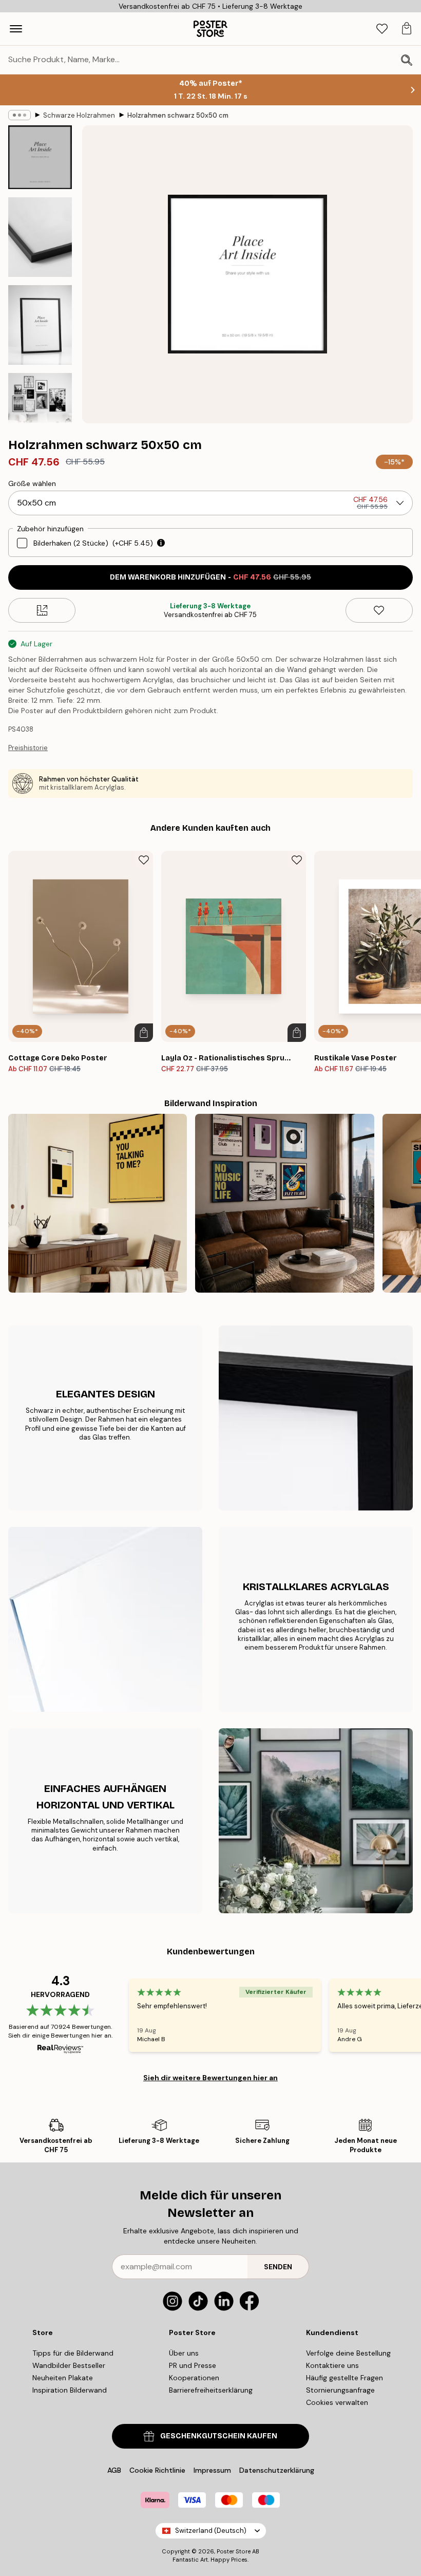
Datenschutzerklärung (277, 2470)
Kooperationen (194, 2378)
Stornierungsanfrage (340, 2390)
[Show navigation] (16, 29)
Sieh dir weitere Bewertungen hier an (210, 2078)
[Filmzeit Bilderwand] (98, 1203)
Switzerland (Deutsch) (211, 2531)
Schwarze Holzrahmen (79, 115)
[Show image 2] (40, 237)
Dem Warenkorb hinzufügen (210, 577)
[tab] (382, 29)
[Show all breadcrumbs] (20, 115)
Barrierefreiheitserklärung (211, 2390)
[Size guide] (42, 610)
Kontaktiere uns (332, 2365)
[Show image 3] (40, 325)
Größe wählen (32, 483)
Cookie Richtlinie (157, 2470)
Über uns (184, 2353)
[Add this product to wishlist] (379, 610)
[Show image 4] (40, 408)
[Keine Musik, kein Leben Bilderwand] (284, 1203)
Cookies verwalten (337, 2402)
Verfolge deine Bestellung (348, 2353)
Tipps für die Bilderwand (73, 2353)
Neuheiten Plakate (63, 2378)
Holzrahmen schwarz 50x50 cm (178, 115)
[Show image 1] (40, 157)
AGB (114, 2470)
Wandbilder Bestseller (69, 2365)
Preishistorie (28, 748)
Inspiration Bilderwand (70, 2390)
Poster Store (234, 2551)
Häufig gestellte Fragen (345, 2378)
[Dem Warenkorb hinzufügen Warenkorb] (144, 1033)
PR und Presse (193, 2365)
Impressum (212, 2470)
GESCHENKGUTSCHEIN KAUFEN (219, 2436)
